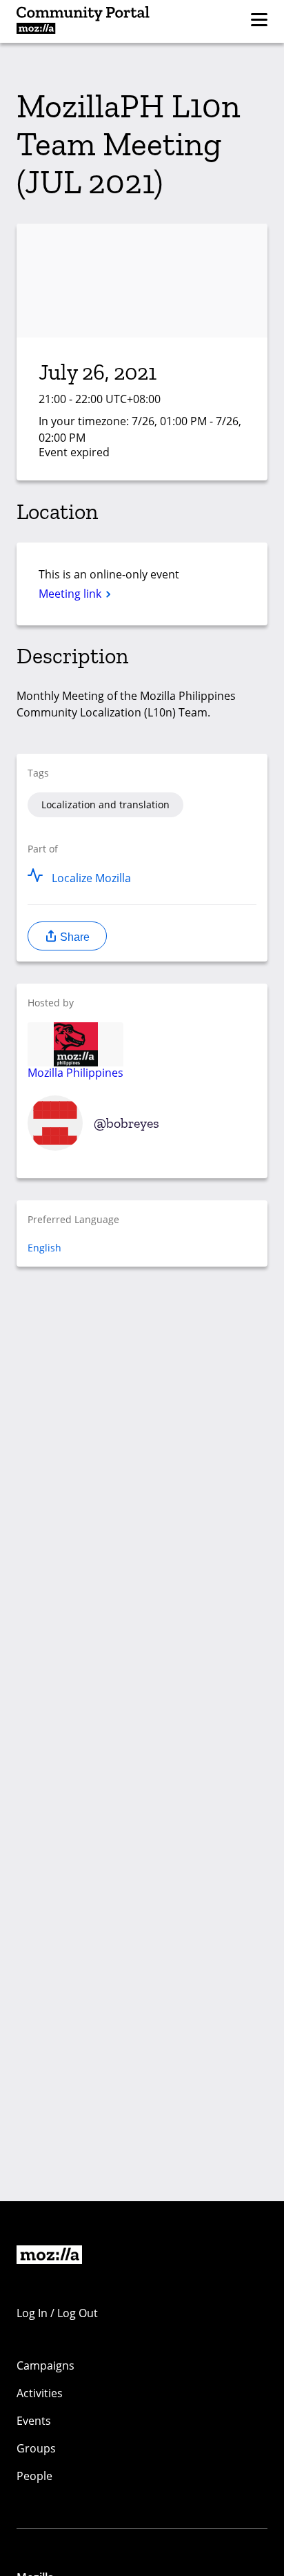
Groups (36, 2448)
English (44, 1248)
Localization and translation (105, 804)
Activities (40, 2393)
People (34, 2476)
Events (34, 2421)
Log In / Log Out (57, 2313)
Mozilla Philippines (75, 1072)
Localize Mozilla (91, 878)
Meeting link (71, 594)
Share (73, 937)
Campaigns (45, 2365)
